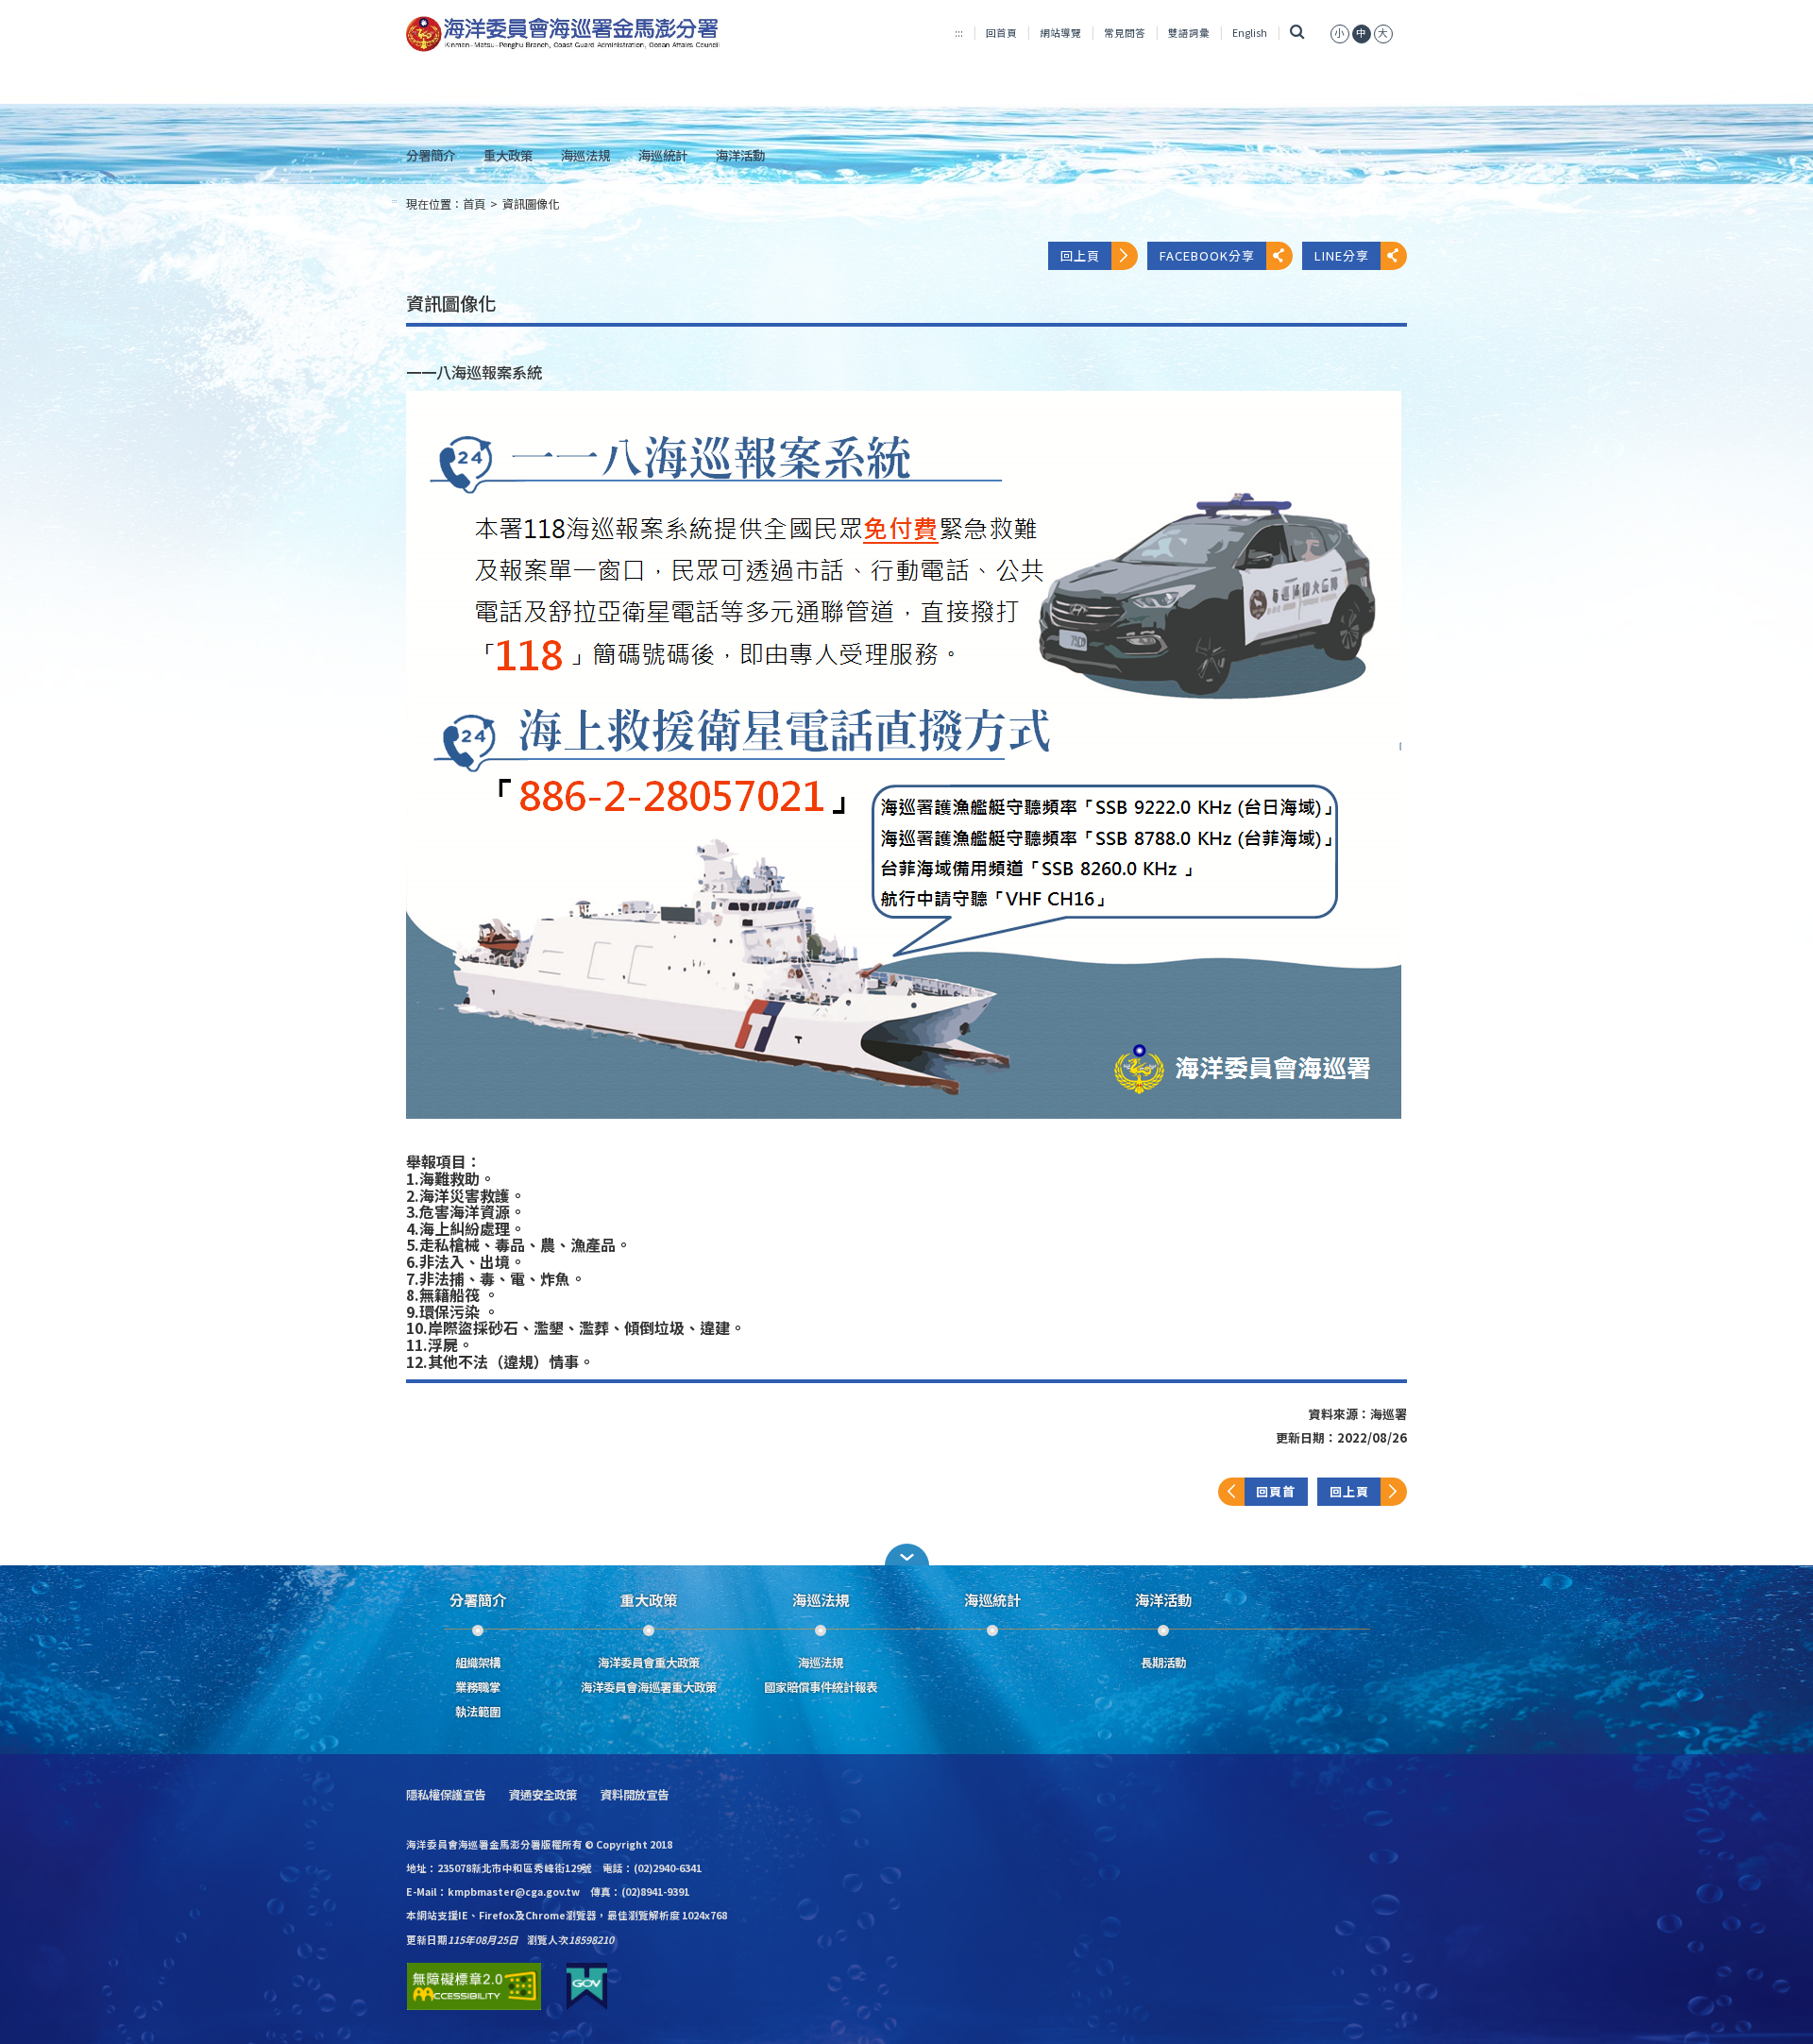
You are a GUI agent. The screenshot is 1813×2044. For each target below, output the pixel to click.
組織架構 (478, 1663)
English (1250, 33)
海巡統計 (663, 155)
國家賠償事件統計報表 (821, 1687)
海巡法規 (585, 155)
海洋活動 (740, 155)
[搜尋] (1297, 33)
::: (959, 33)
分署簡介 (431, 155)
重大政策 (508, 155)
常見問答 (1125, 33)
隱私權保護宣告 (446, 1795)
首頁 (474, 204)
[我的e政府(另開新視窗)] (587, 1986)
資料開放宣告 (635, 1795)
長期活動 (1163, 1663)
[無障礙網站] (474, 1986)
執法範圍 (478, 1712)
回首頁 (1001, 33)
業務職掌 (478, 1687)
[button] (906, 1554)
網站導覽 (1060, 33)
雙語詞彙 (1189, 33)
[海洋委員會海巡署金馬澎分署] (563, 34)
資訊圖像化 (531, 204)
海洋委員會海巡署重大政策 (649, 1687)
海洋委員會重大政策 (649, 1663)
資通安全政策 (543, 1795)
